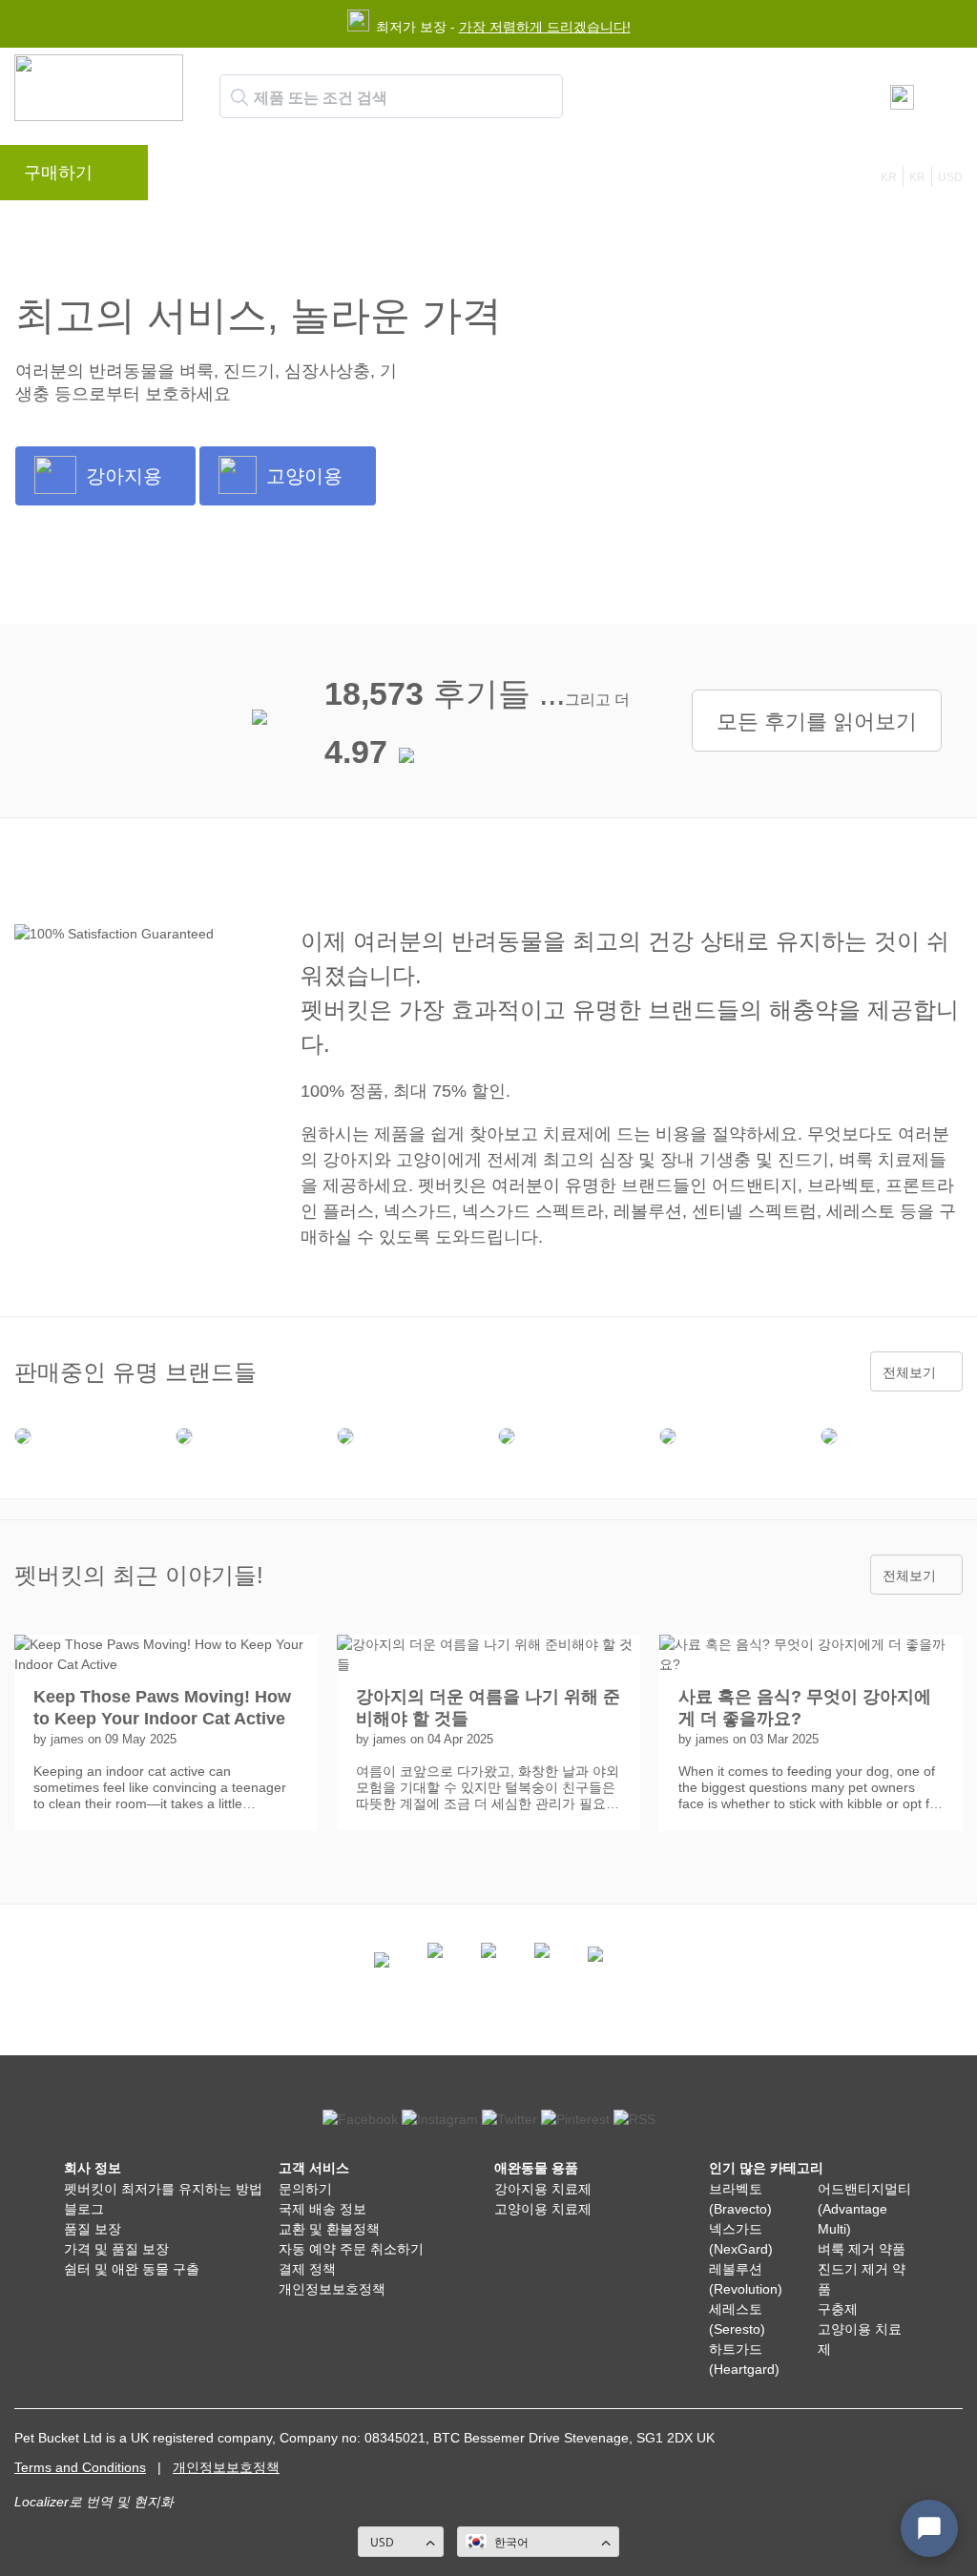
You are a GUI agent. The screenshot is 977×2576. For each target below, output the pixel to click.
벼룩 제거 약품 (862, 2249)
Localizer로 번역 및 (72, 2502)
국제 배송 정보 (322, 2209)
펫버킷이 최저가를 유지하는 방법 (163, 2189)
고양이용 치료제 (543, 2209)
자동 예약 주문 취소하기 (351, 2249)
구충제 (838, 2309)
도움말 (477, 177)
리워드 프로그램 (376, 177)
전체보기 (909, 1372)
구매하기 (58, 173)
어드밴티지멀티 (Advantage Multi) (864, 2209)
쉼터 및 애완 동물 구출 (132, 2269)
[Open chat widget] (929, 2528)
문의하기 (556, 177)
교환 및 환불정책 (329, 2229)
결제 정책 (307, 2269)
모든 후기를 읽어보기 (817, 721)
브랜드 (202, 177)
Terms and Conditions (80, 2467)
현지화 (154, 2502)
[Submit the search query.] (239, 97)
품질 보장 (93, 2229)
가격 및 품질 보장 (116, 2249)
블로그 (275, 177)
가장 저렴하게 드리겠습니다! (545, 27)
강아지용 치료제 (543, 2189)
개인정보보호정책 (332, 2289)
